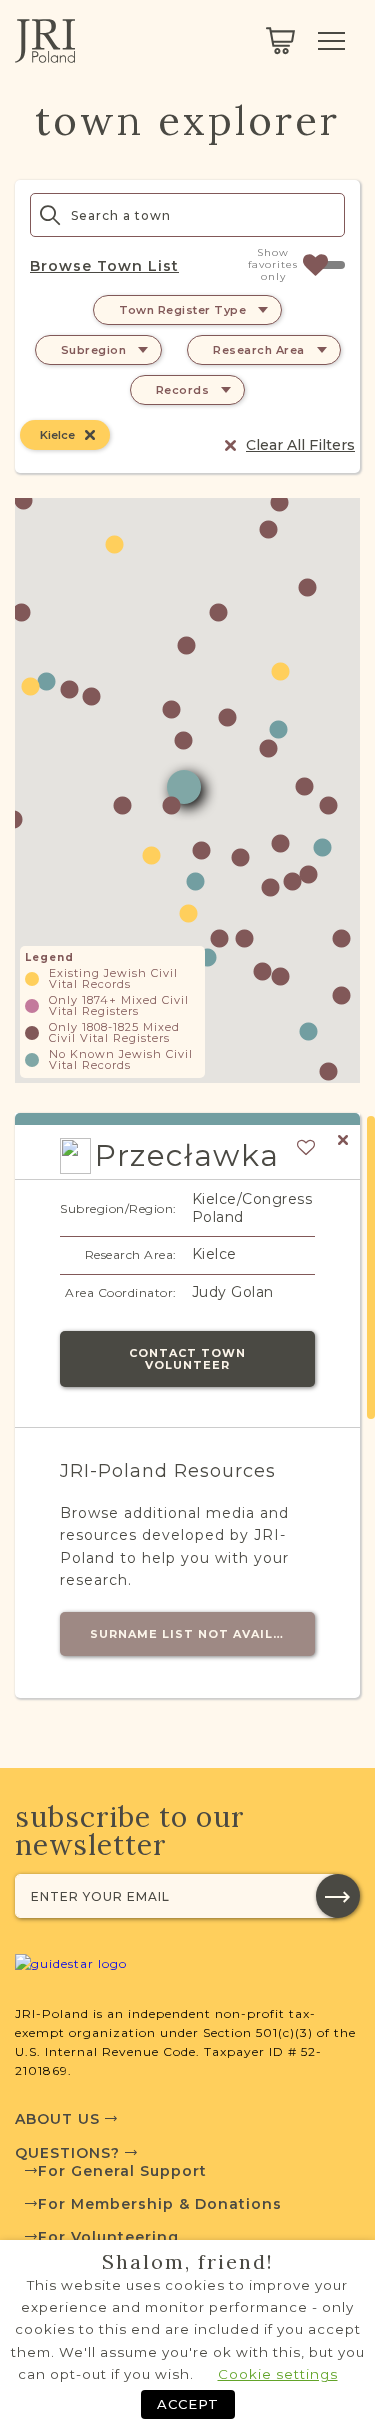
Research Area (259, 350)
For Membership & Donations (160, 2204)
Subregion (94, 350)
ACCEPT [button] (188, 2404)
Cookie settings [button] (278, 2374)
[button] (341, 995)
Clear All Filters (300, 445)
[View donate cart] (280, 41)
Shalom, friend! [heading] (188, 2262)
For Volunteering (108, 2237)
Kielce (57, 435)
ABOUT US (60, 2119)
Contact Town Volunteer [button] (187, 1359)
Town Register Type (182, 310)
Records (183, 390)
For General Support (122, 2171)
